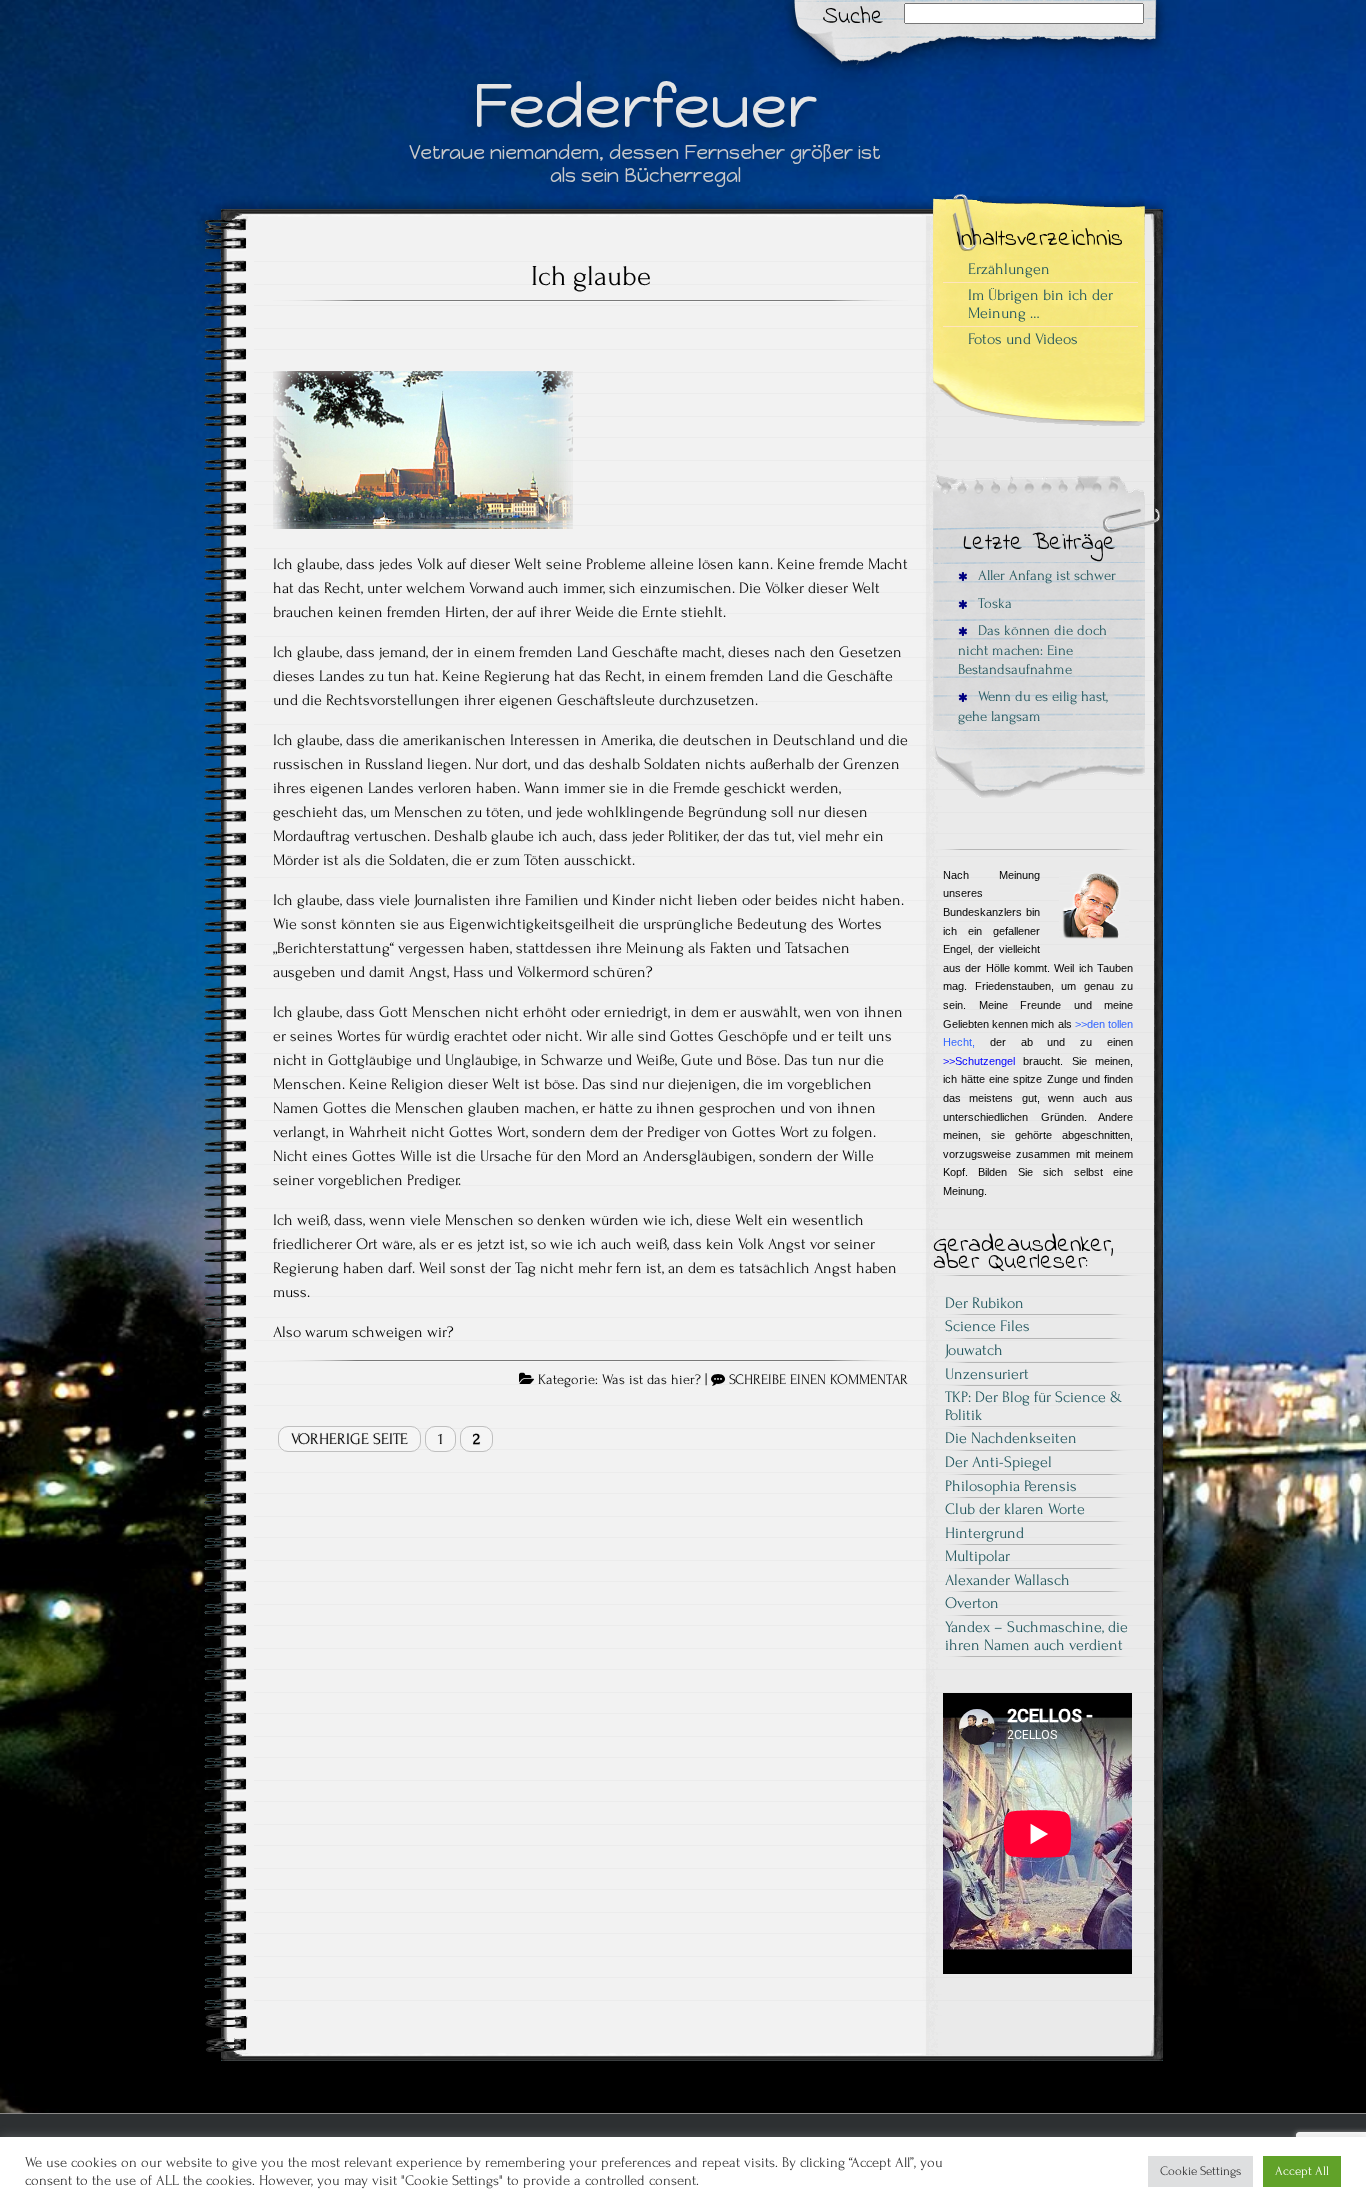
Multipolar (977, 1556)
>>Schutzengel (979, 1061)
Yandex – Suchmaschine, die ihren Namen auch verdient (1036, 1636)
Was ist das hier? (651, 1380)
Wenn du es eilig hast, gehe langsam (1033, 706)
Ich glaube (591, 276)
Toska (993, 603)
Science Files (987, 1326)
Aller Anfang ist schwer (1045, 575)
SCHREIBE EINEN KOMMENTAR (818, 1380)
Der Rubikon (984, 1303)
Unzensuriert (987, 1374)
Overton (972, 1603)
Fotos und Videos (1023, 339)
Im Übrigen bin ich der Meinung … (1040, 304)
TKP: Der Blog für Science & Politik (1033, 1406)
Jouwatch (974, 1350)
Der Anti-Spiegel (998, 1462)
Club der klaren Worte (1015, 1509)
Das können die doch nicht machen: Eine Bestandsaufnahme (1032, 650)
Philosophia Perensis (1011, 1486)
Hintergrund (984, 1533)
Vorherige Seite (349, 1439)
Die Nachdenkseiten (1011, 1438)
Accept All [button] (1302, 2171)
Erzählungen (1009, 269)
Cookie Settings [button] (1200, 2171)
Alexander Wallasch (1007, 1580)
